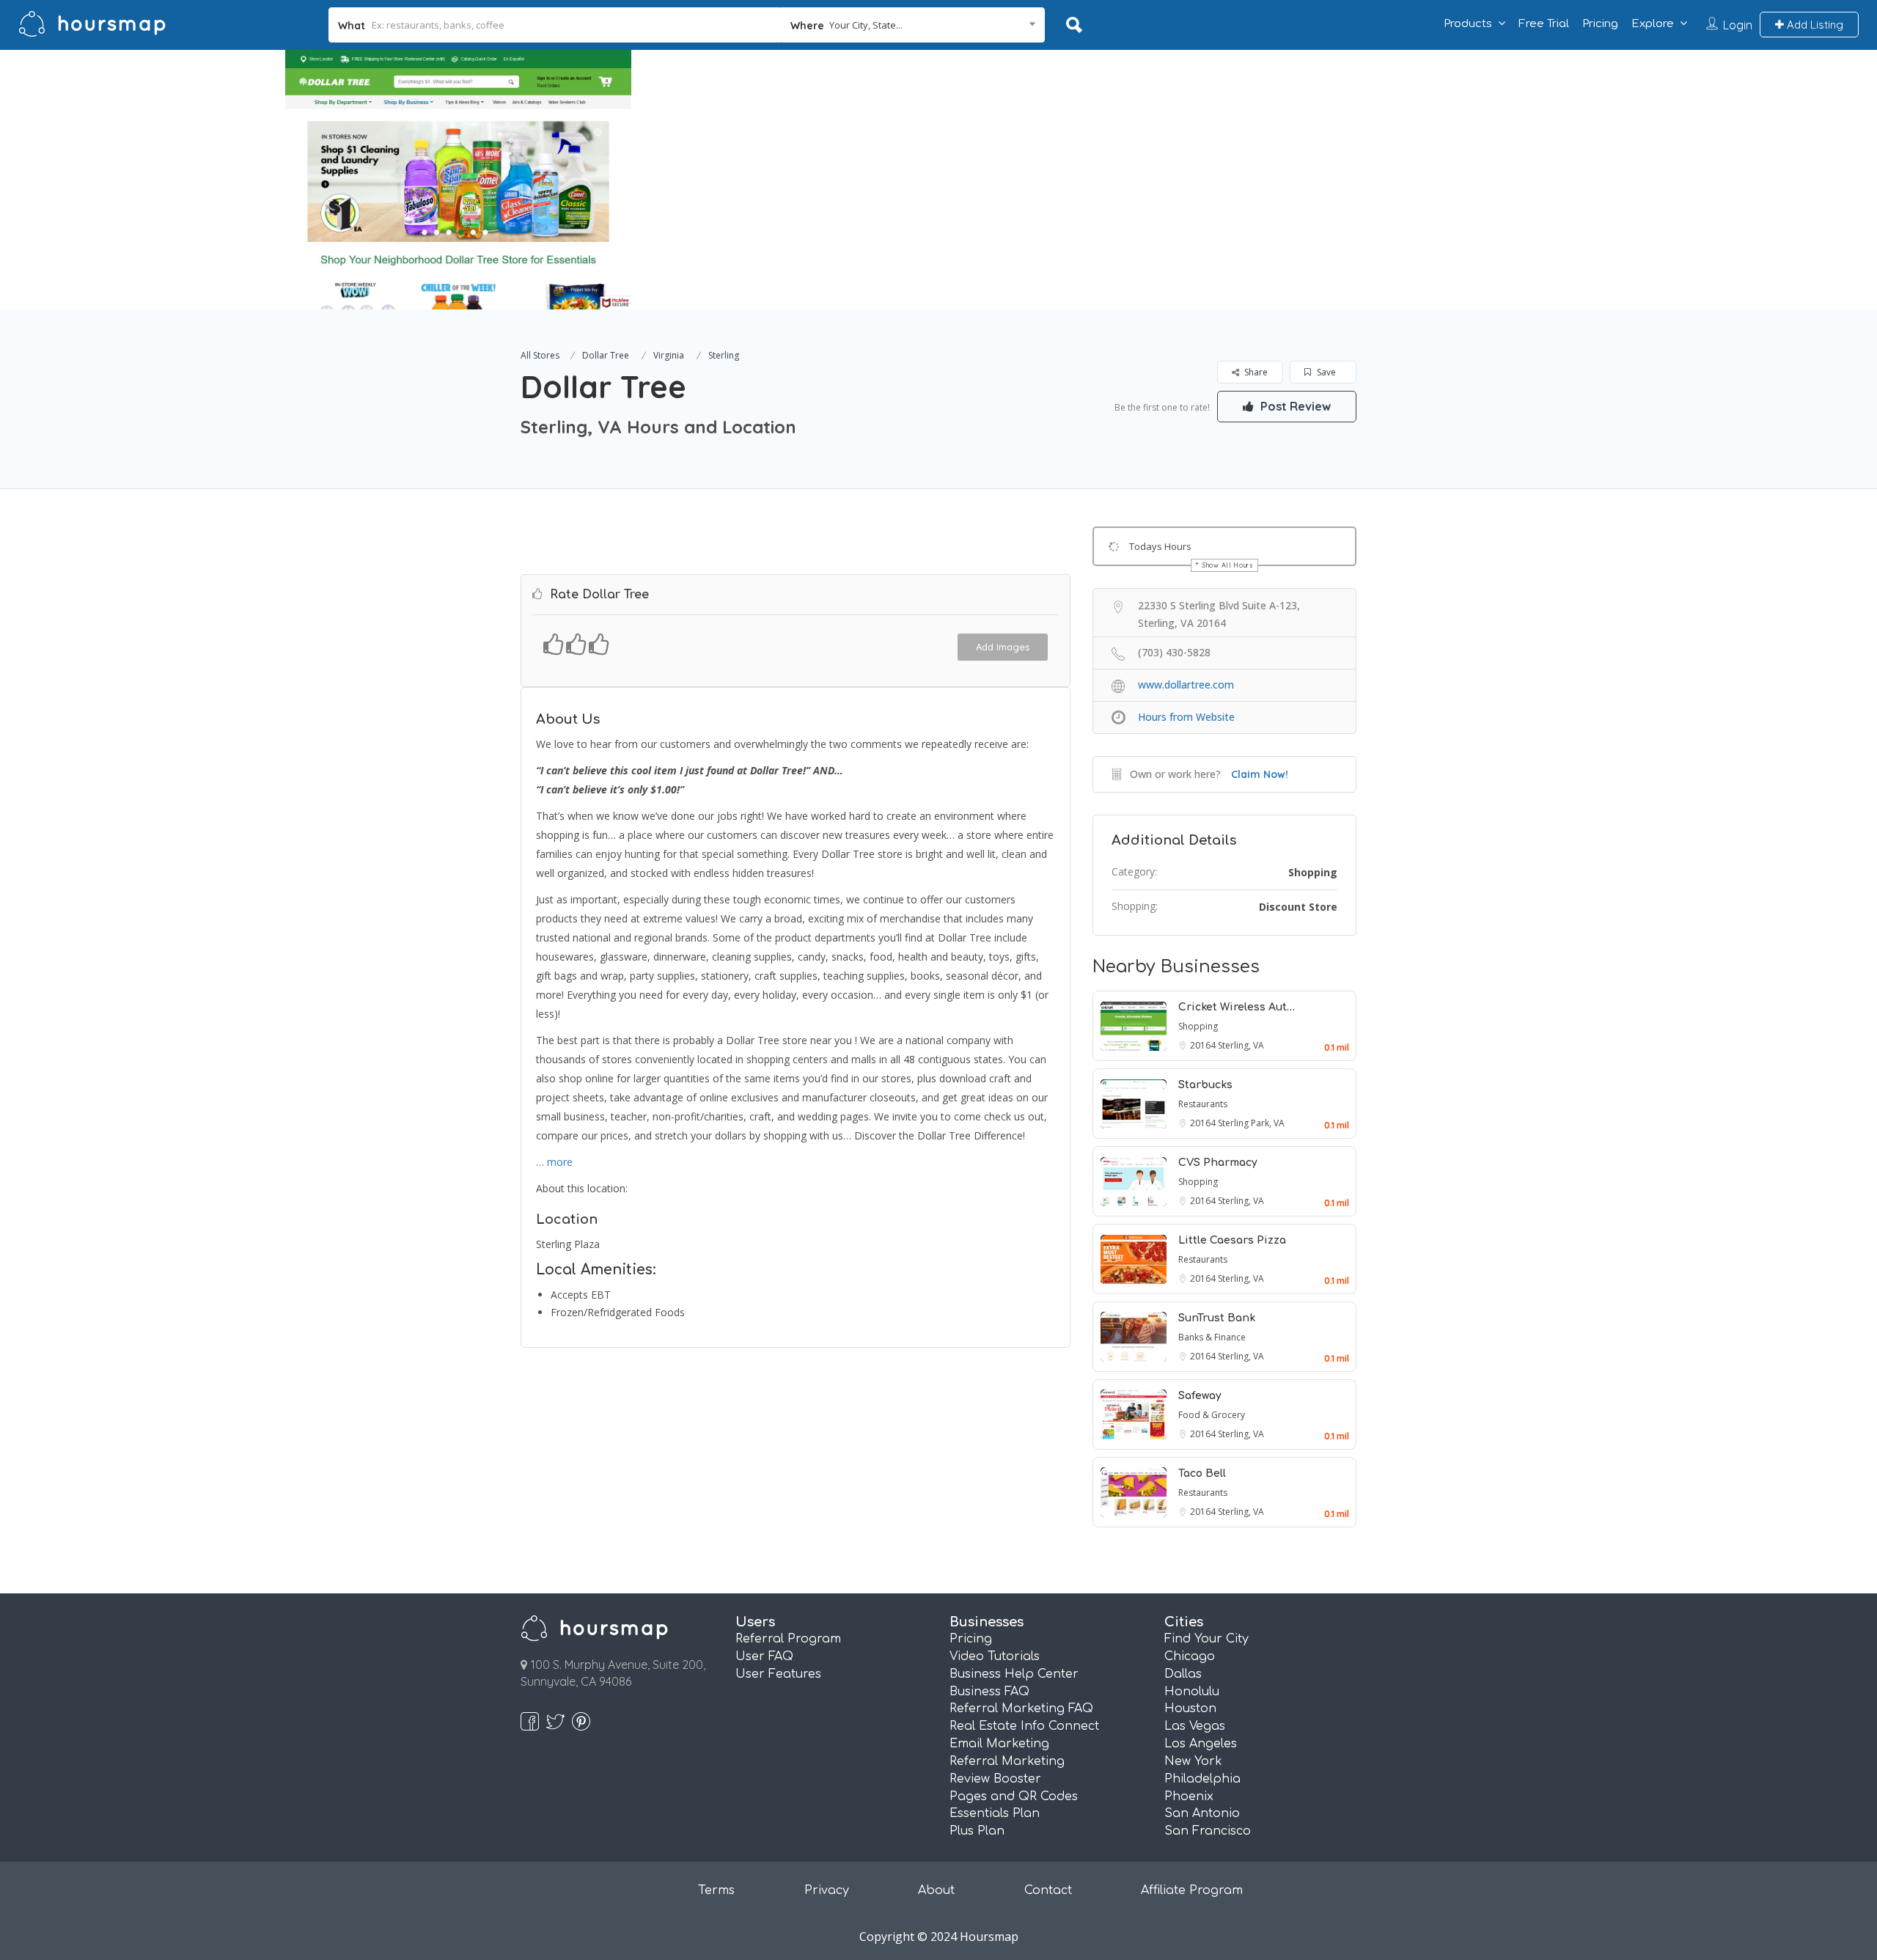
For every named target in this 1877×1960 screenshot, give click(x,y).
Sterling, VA (1241, 1045)
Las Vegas (1195, 1726)
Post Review (1294, 406)
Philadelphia (1202, 1779)
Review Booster (995, 1779)
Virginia (669, 355)
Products (1468, 24)
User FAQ (764, 1656)
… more (554, 1162)
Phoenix (1189, 1796)
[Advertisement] (1356, 153)
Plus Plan (977, 1831)
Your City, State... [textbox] (866, 25)
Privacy (827, 1890)
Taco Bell (1202, 1473)
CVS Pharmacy (1218, 1163)
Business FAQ (989, 1692)
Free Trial (1544, 24)
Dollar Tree (606, 355)
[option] (458, 180)
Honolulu (1192, 1692)
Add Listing (1814, 25)
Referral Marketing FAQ (1021, 1708)
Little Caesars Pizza (1232, 1240)
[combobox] (913, 25)
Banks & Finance (1212, 1337)
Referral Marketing (1007, 1761)
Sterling (724, 355)
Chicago (1190, 1656)
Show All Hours (1228, 565)
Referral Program (788, 1639)
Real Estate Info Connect (1024, 1726)
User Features (778, 1674)
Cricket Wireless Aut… (1237, 1007)
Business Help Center (1014, 1674)
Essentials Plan (995, 1813)
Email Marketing (999, 1744)
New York (1193, 1761)
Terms (716, 1890)
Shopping (1313, 872)
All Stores (540, 355)
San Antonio (1202, 1813)
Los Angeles (1201, 1744)
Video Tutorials (995, 1656)
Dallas (1183, 1674)
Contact (1048, 1890)
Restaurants (1203, 1104)
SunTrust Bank (1217, 1318)
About (936, 1890)
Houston (1190, 1708)
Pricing (1600, 24)
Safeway (1200, 1396)
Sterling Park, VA (1251, 1123)
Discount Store (1298, 907)
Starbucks (1205, 1085)
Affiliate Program (1192, 1890)
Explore (1653, 24)
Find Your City (1206, 1639)
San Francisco (1208, 1831)
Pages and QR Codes (1014, 1796)
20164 (1204, 1045)
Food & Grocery (1212, 1415)
